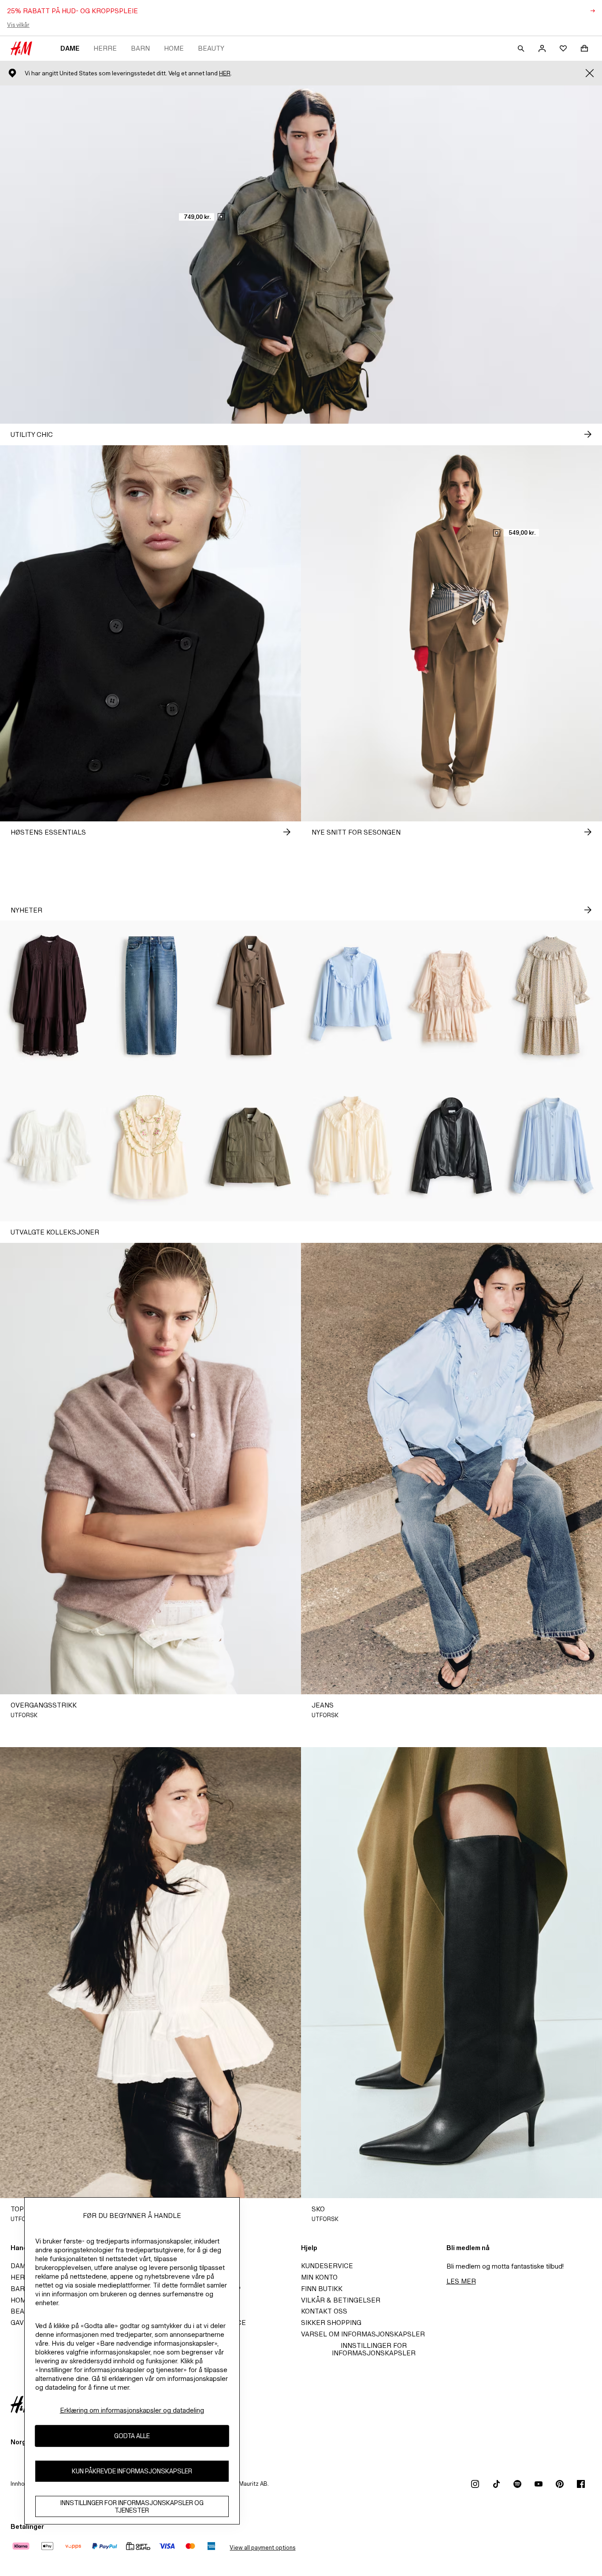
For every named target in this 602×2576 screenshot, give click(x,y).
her (225, 73)
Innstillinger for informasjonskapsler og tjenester (132, 2506)
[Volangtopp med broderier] (151, 1146)
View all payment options (262, 2548)
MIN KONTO (319, 2277)
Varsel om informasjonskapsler (363, 2334)
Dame (70, 48)
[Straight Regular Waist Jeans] (151, 996)
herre (105, 48)
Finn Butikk (322, 2289)
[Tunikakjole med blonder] (50, 996)
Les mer (461, 2281)
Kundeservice (327, 2266)
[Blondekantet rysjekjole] (452, 996)
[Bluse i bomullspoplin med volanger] (351, 996)
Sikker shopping (331, 2323)
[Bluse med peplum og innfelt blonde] (50, 1146)
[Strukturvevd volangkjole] (552, 996)
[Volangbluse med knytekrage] (351, 1146)
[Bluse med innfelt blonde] (552, 1146)
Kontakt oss (324, 2311)
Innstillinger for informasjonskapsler (374, 2349)
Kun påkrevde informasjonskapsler (132, 2471)
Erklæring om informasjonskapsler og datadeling (132, 2410)
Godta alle (132, 2436)
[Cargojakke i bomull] (251, 1146)
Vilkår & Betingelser (341, 2300)
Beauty (211, 48)
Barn (140, 48)
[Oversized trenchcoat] (251, 996)
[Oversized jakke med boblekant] (452, 1146)
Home (174, 48)
